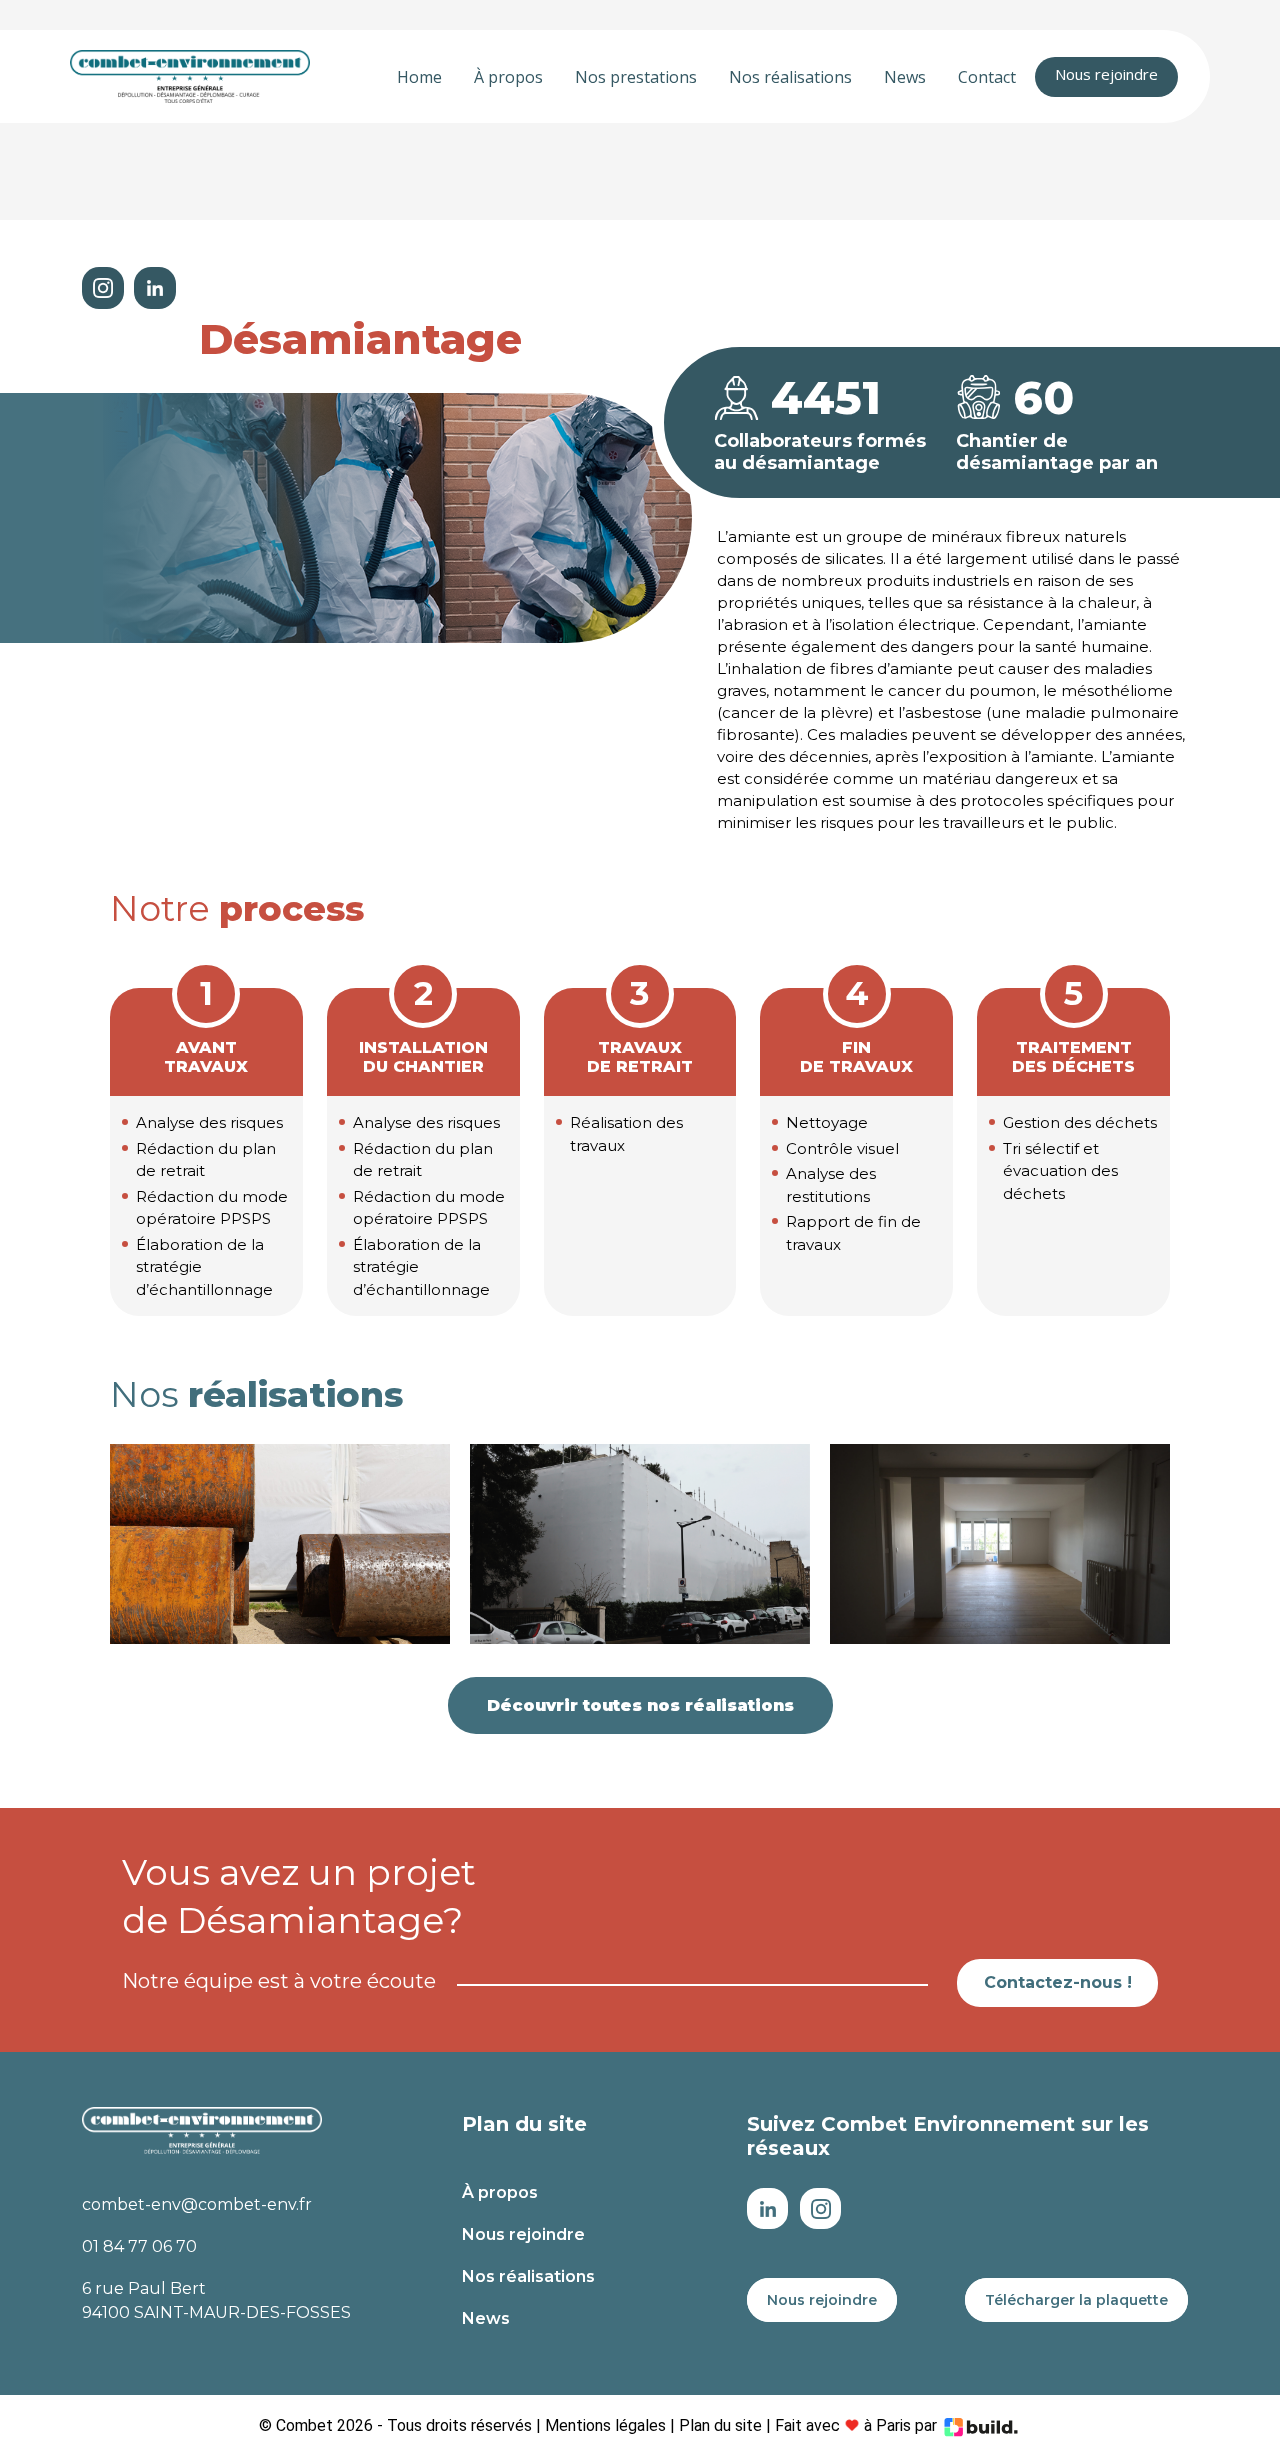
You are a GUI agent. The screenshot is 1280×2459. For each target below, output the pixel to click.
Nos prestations (636, 77)
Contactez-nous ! (1058, 1982)
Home (419, 77)
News (905, 77)
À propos (508, 77)
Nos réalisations (790, 77)
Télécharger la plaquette (1076, 2300)
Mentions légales (605, 2425)
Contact (987, 77)
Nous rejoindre (1106, 74)
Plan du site (720, 2425)
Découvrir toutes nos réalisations (640, 1705)
